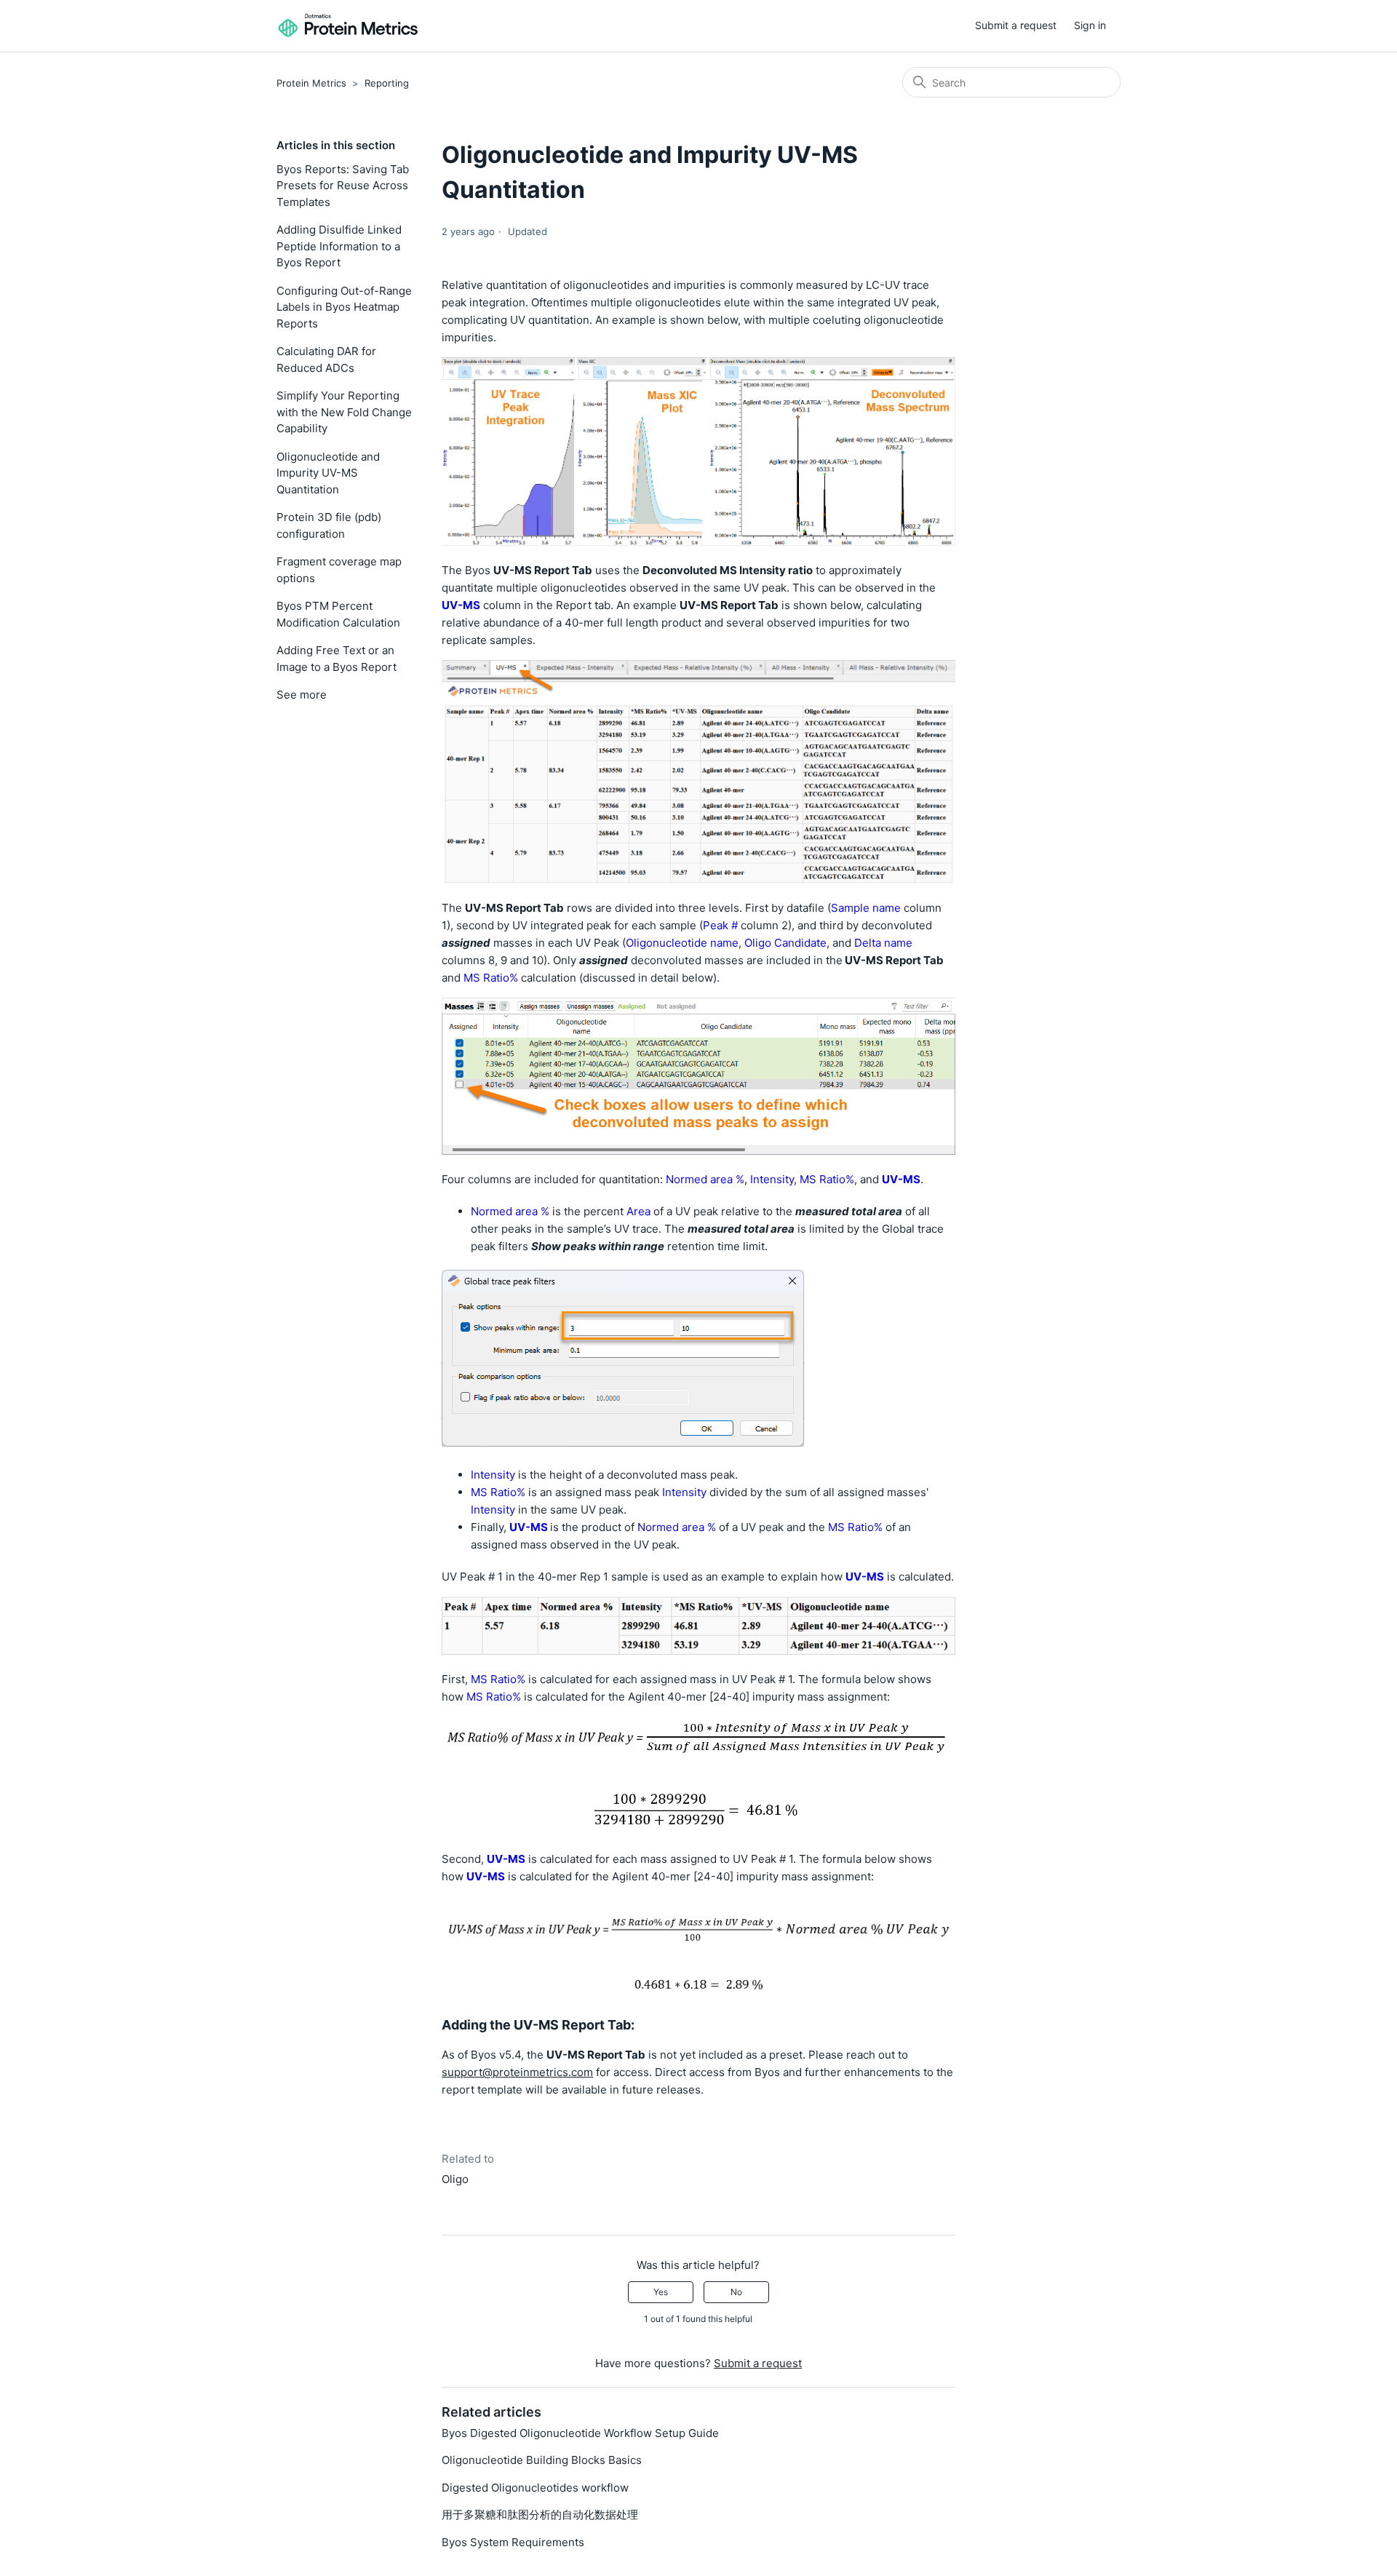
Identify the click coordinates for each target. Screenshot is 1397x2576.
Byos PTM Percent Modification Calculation (338, 614)
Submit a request (1016, 25)
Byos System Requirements (513, 2542)
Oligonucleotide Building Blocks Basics (542, 2460)
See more (302, 695)
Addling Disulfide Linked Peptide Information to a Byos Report (339, 246)
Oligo (455, 2179)
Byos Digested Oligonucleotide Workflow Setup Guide (580, 2433)
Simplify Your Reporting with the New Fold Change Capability (344, 412)
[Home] (349, 26)
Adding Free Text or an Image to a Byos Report (337, 659)
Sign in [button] (1090, 25)
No (736, 2292)
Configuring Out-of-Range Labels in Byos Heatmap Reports (344, 307)
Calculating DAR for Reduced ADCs (326, 359)
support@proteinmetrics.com (517, 2072)
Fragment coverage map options (339, 570)
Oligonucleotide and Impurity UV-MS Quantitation (328, 473)
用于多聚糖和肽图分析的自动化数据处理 (540, 2515)
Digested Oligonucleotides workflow (535, 2488)
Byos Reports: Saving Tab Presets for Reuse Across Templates (343, 186)
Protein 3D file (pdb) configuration (329, 525)
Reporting (387, 83)
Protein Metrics (311, 83)
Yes (661, 2292)
